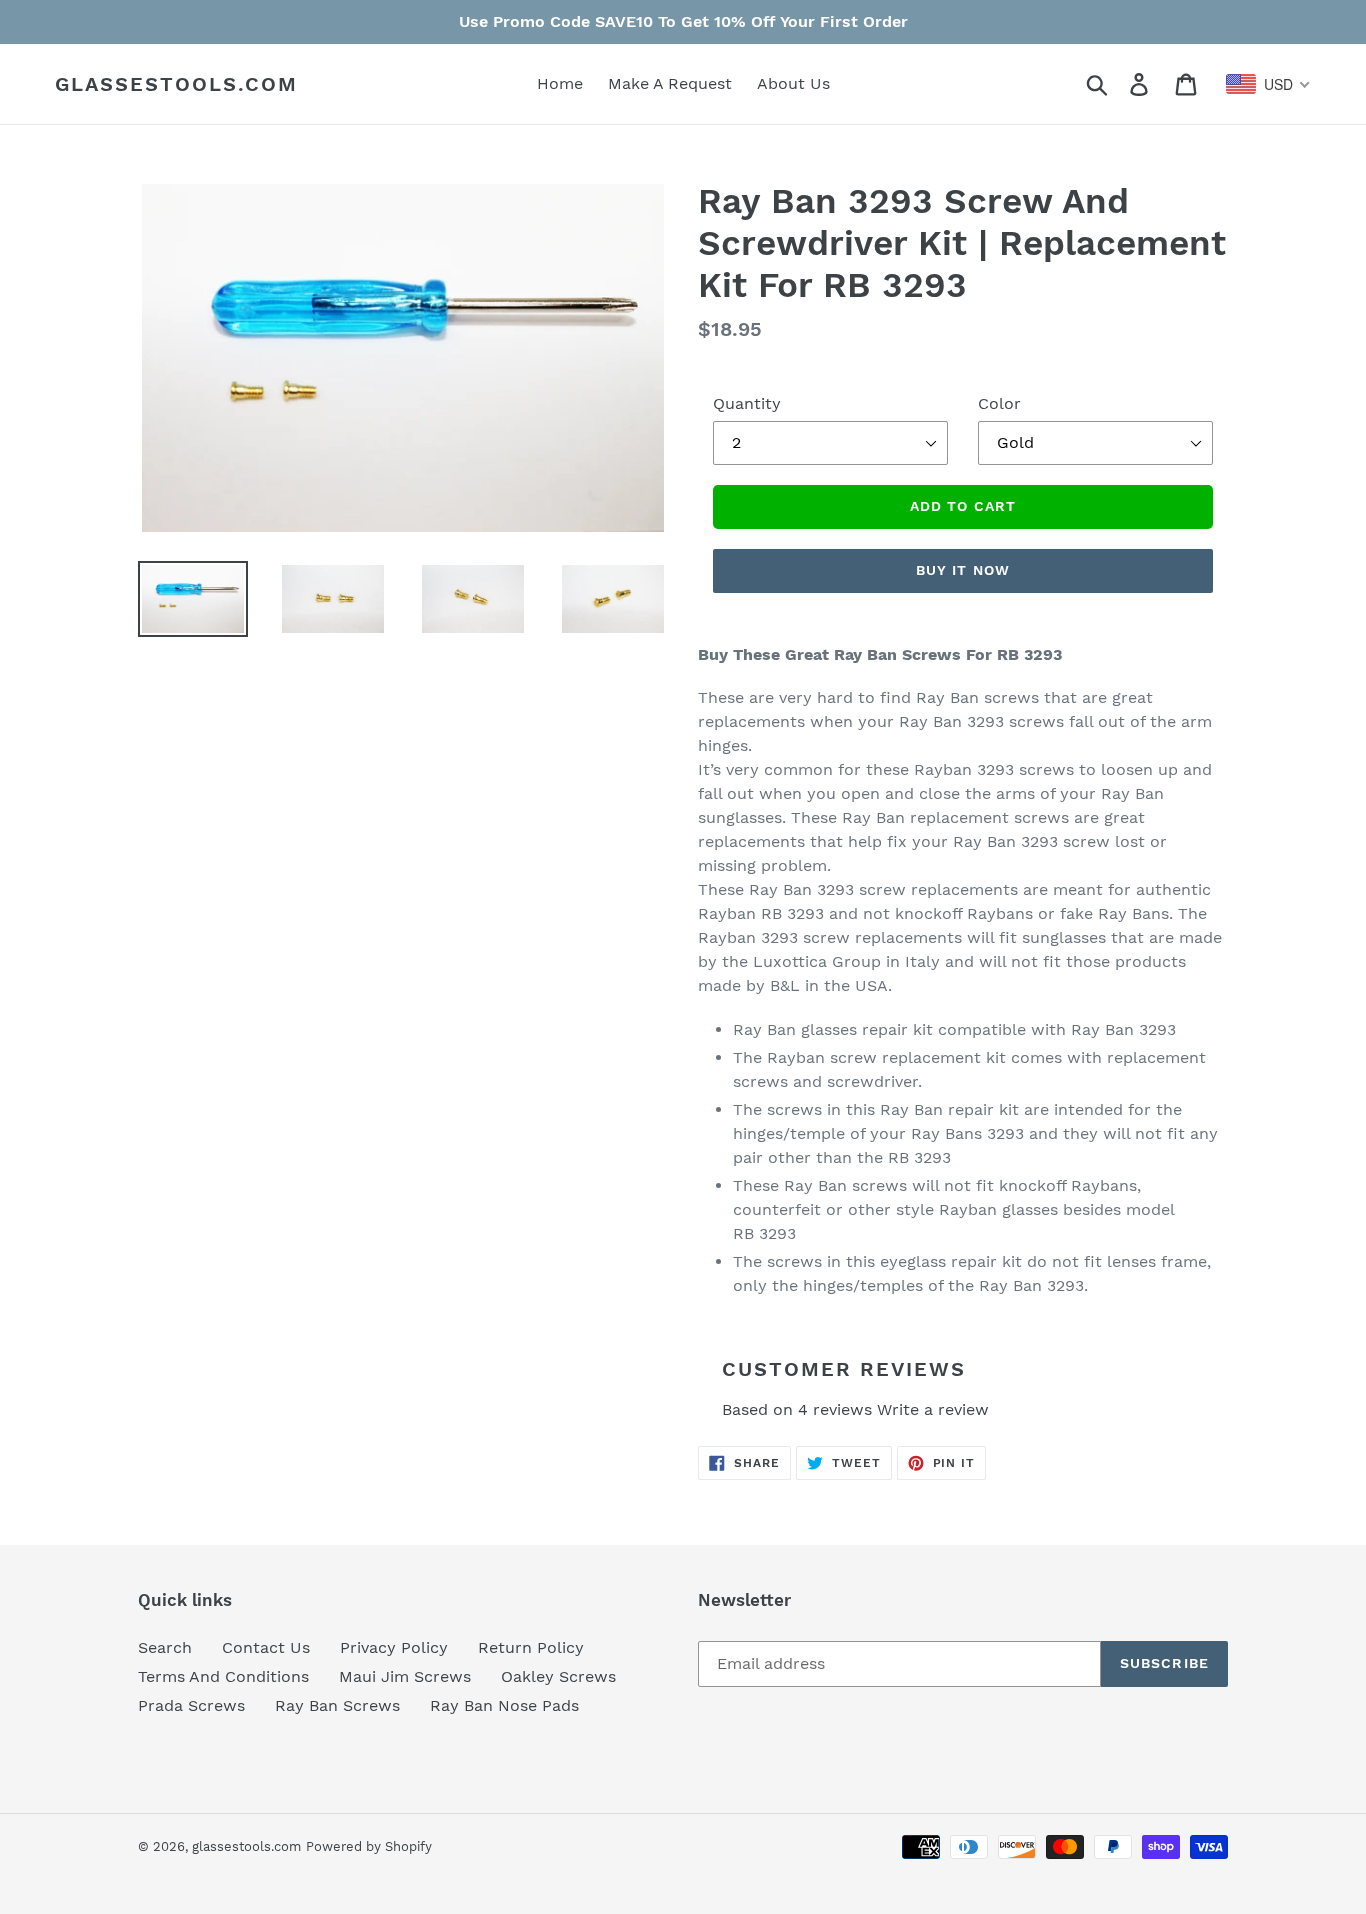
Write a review (933, 1409)
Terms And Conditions (223, 1676)
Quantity (747, 403)
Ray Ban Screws (337, 1705)
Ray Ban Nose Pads (504, 1705)
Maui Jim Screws (405, 1676)
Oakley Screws (558, 1676)
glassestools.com (176, 84)
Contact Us (266, 1647)
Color (999, 403)
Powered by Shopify (369, 1846)
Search (165, 1647)
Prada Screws (191, 1705)
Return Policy (531, 1647)
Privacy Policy (394, 1647)
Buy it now (963, 570)
